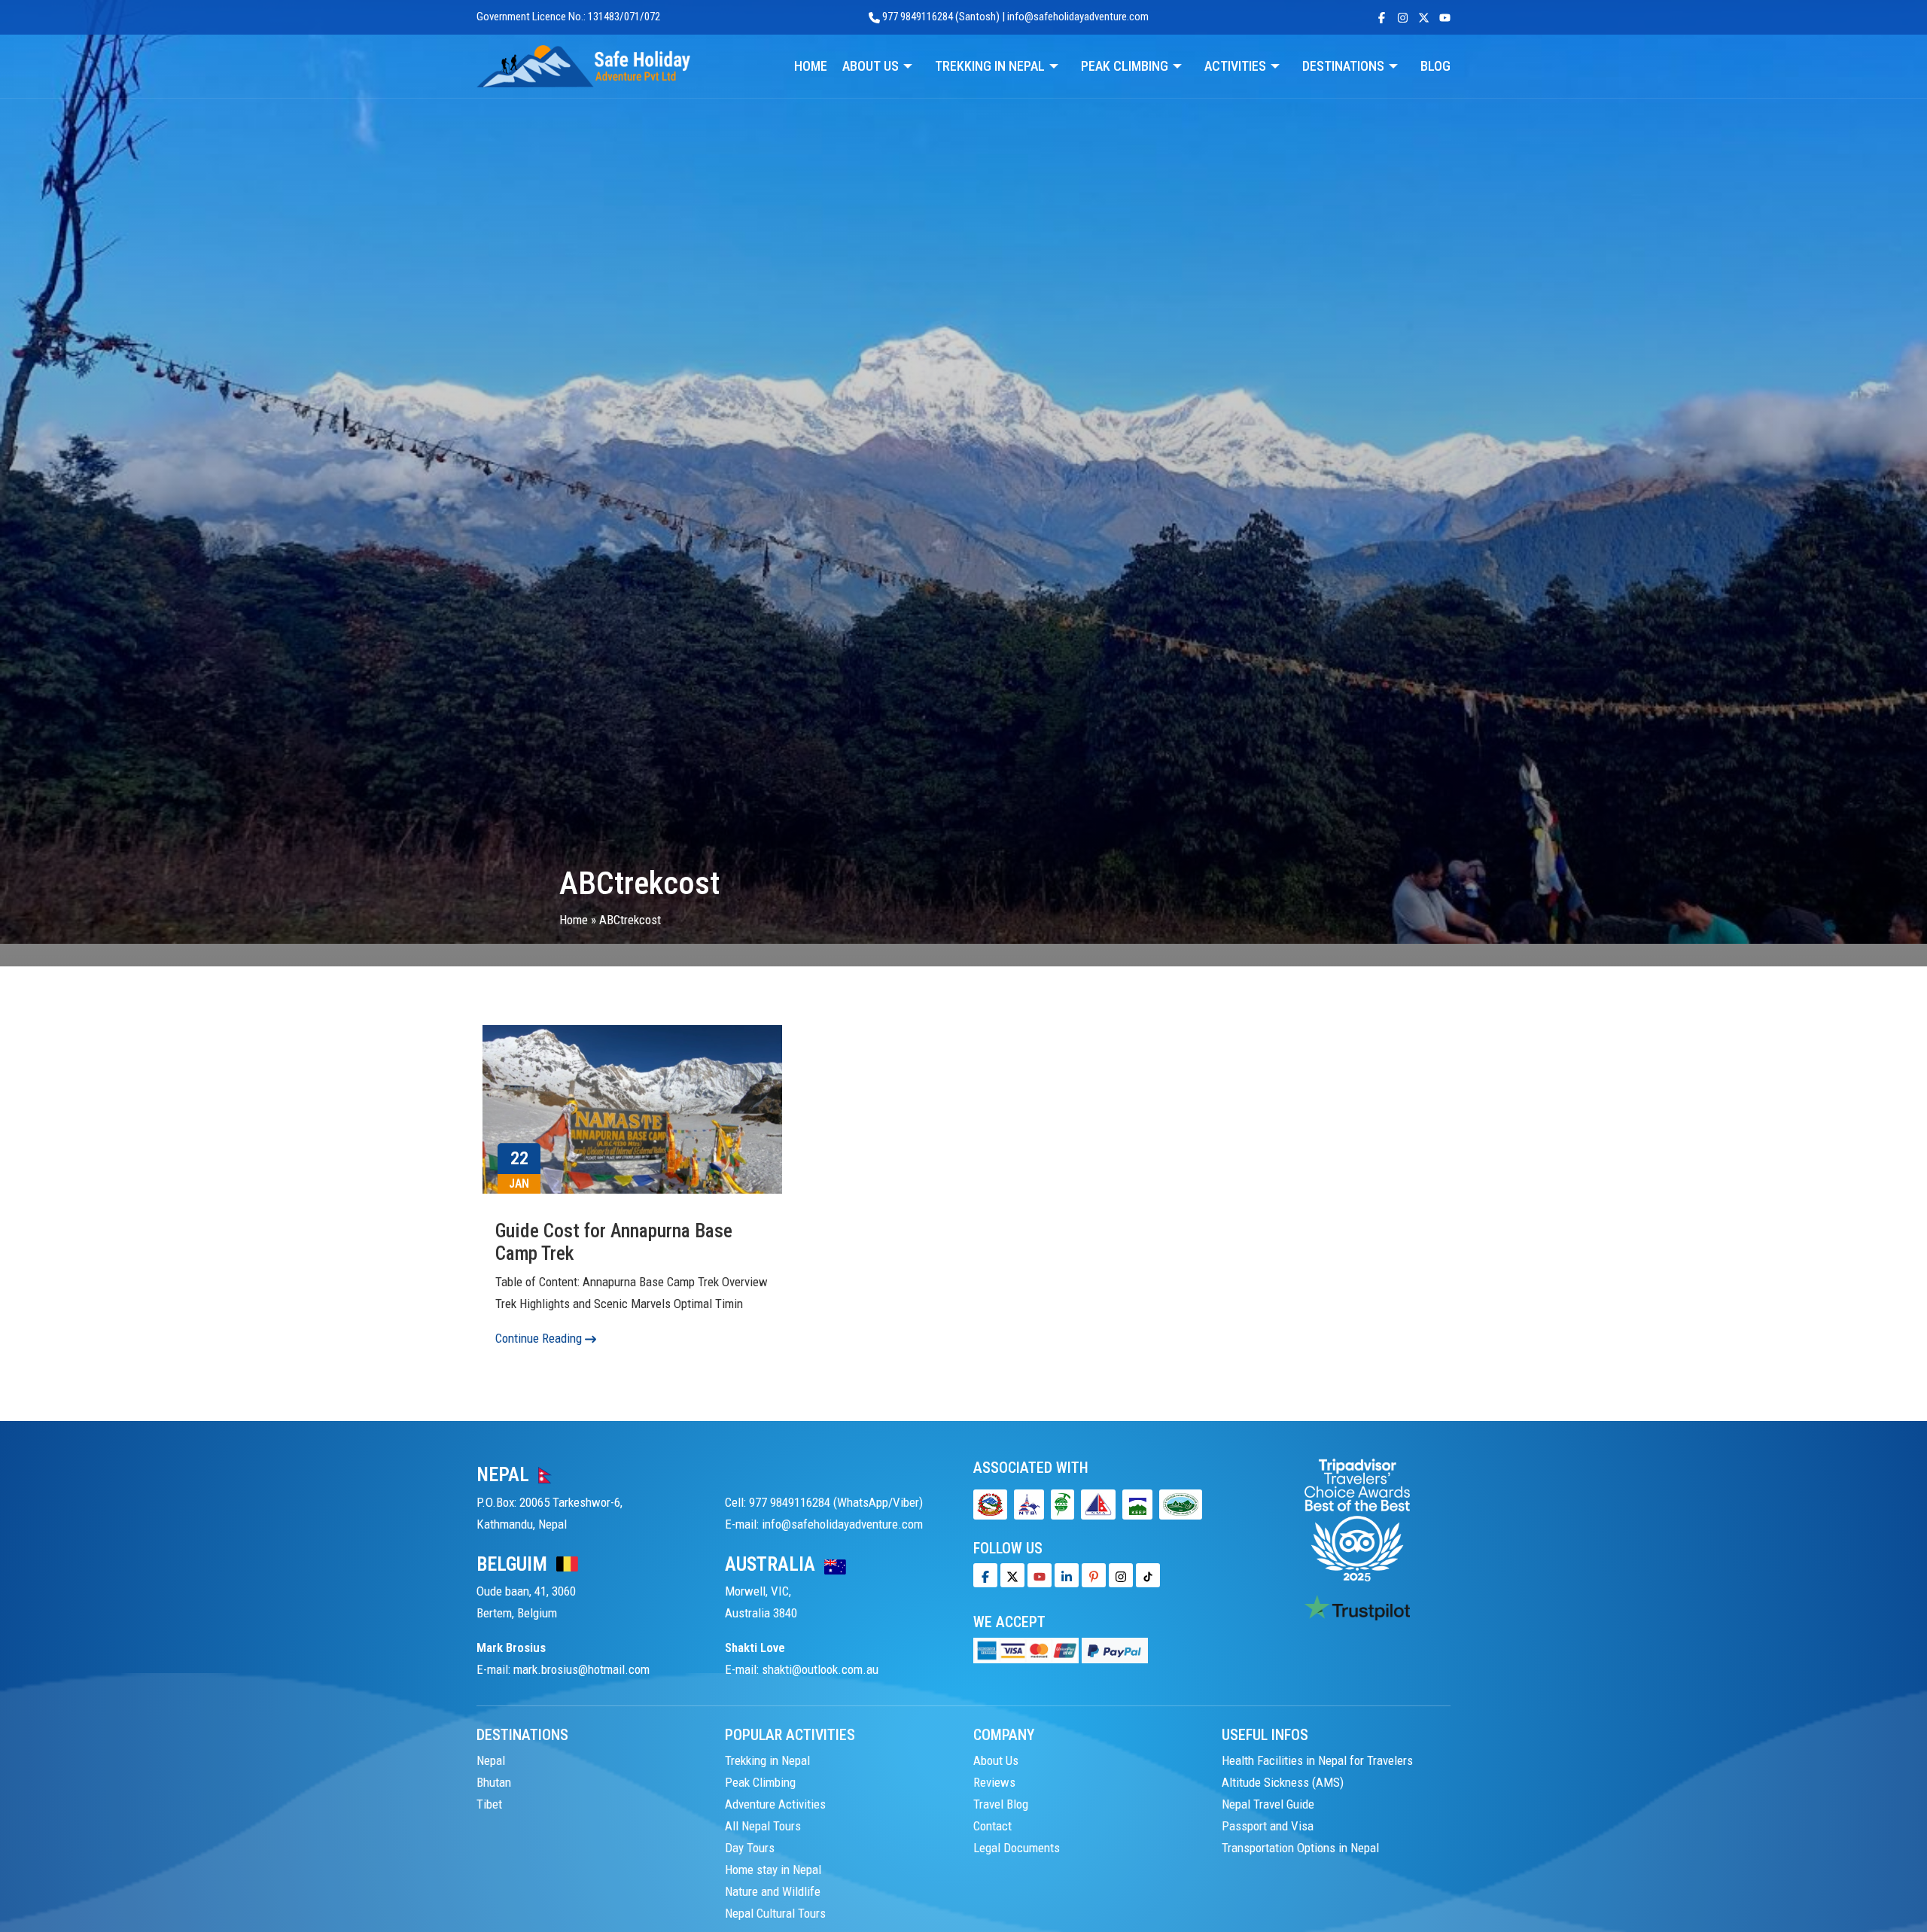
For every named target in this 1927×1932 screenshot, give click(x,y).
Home (574, 920)
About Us (996, 1760)
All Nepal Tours (763, 1826)
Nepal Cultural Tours (775, 1913)
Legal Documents (1017, 1848)
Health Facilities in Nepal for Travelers (1317, 1760)
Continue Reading (540, 1338)
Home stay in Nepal (773, 1870)
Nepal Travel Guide (1268, 1804)
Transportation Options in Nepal (1300, 1848)
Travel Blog (1001, 1804)
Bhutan (494, 1782)
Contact (992, 1826)
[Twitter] (1012, 1575)
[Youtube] (1040, 1575)
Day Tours (750, 1848)
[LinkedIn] (1067, 1575)
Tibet (489, 1804)
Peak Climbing (760, 1782)
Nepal (491, 1760)
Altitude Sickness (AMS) (1283, 1782)
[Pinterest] (1094, 1575)
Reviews (994, 1782)
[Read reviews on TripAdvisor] (1357, 1519)
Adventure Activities (775, 1804)
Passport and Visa (1268, 1826)
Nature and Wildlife (773, 1891)
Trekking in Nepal (767, 1760)
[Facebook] (985, 1575)
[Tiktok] (1121, 1575)
